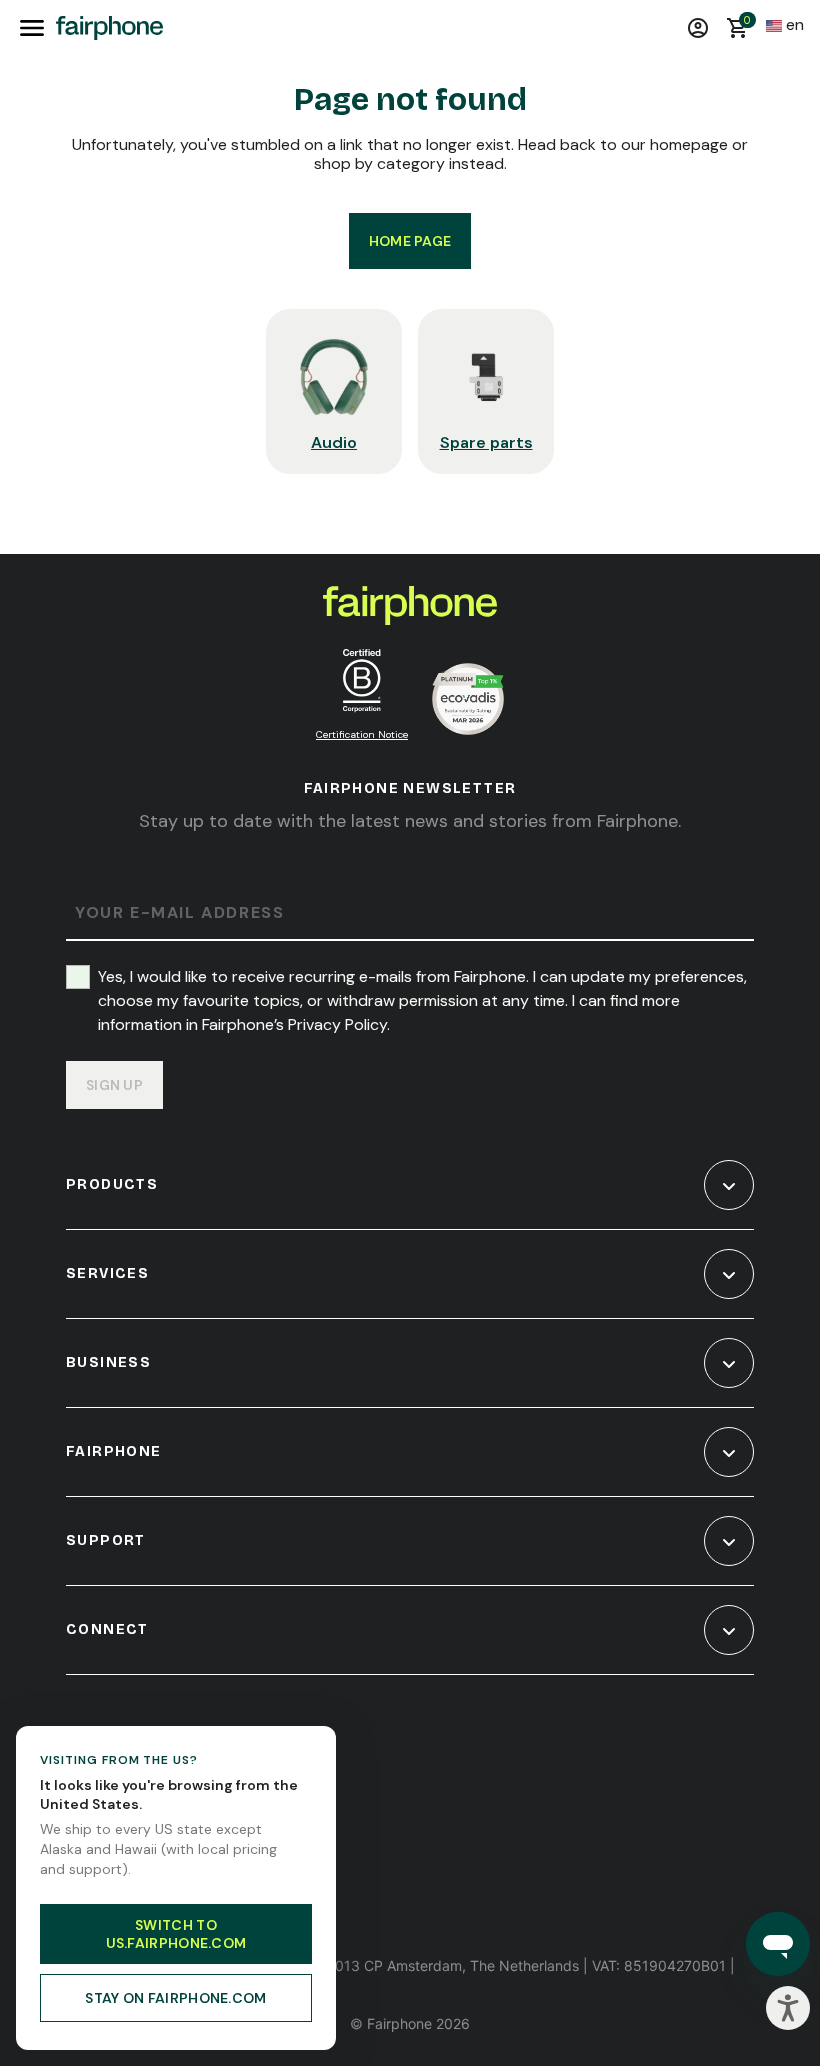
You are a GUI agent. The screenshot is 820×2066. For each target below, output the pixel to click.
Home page (410, 241)
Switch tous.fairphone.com (176, 1934)
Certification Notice (362, 734)
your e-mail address (179, 913)
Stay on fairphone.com (175, 1998)
